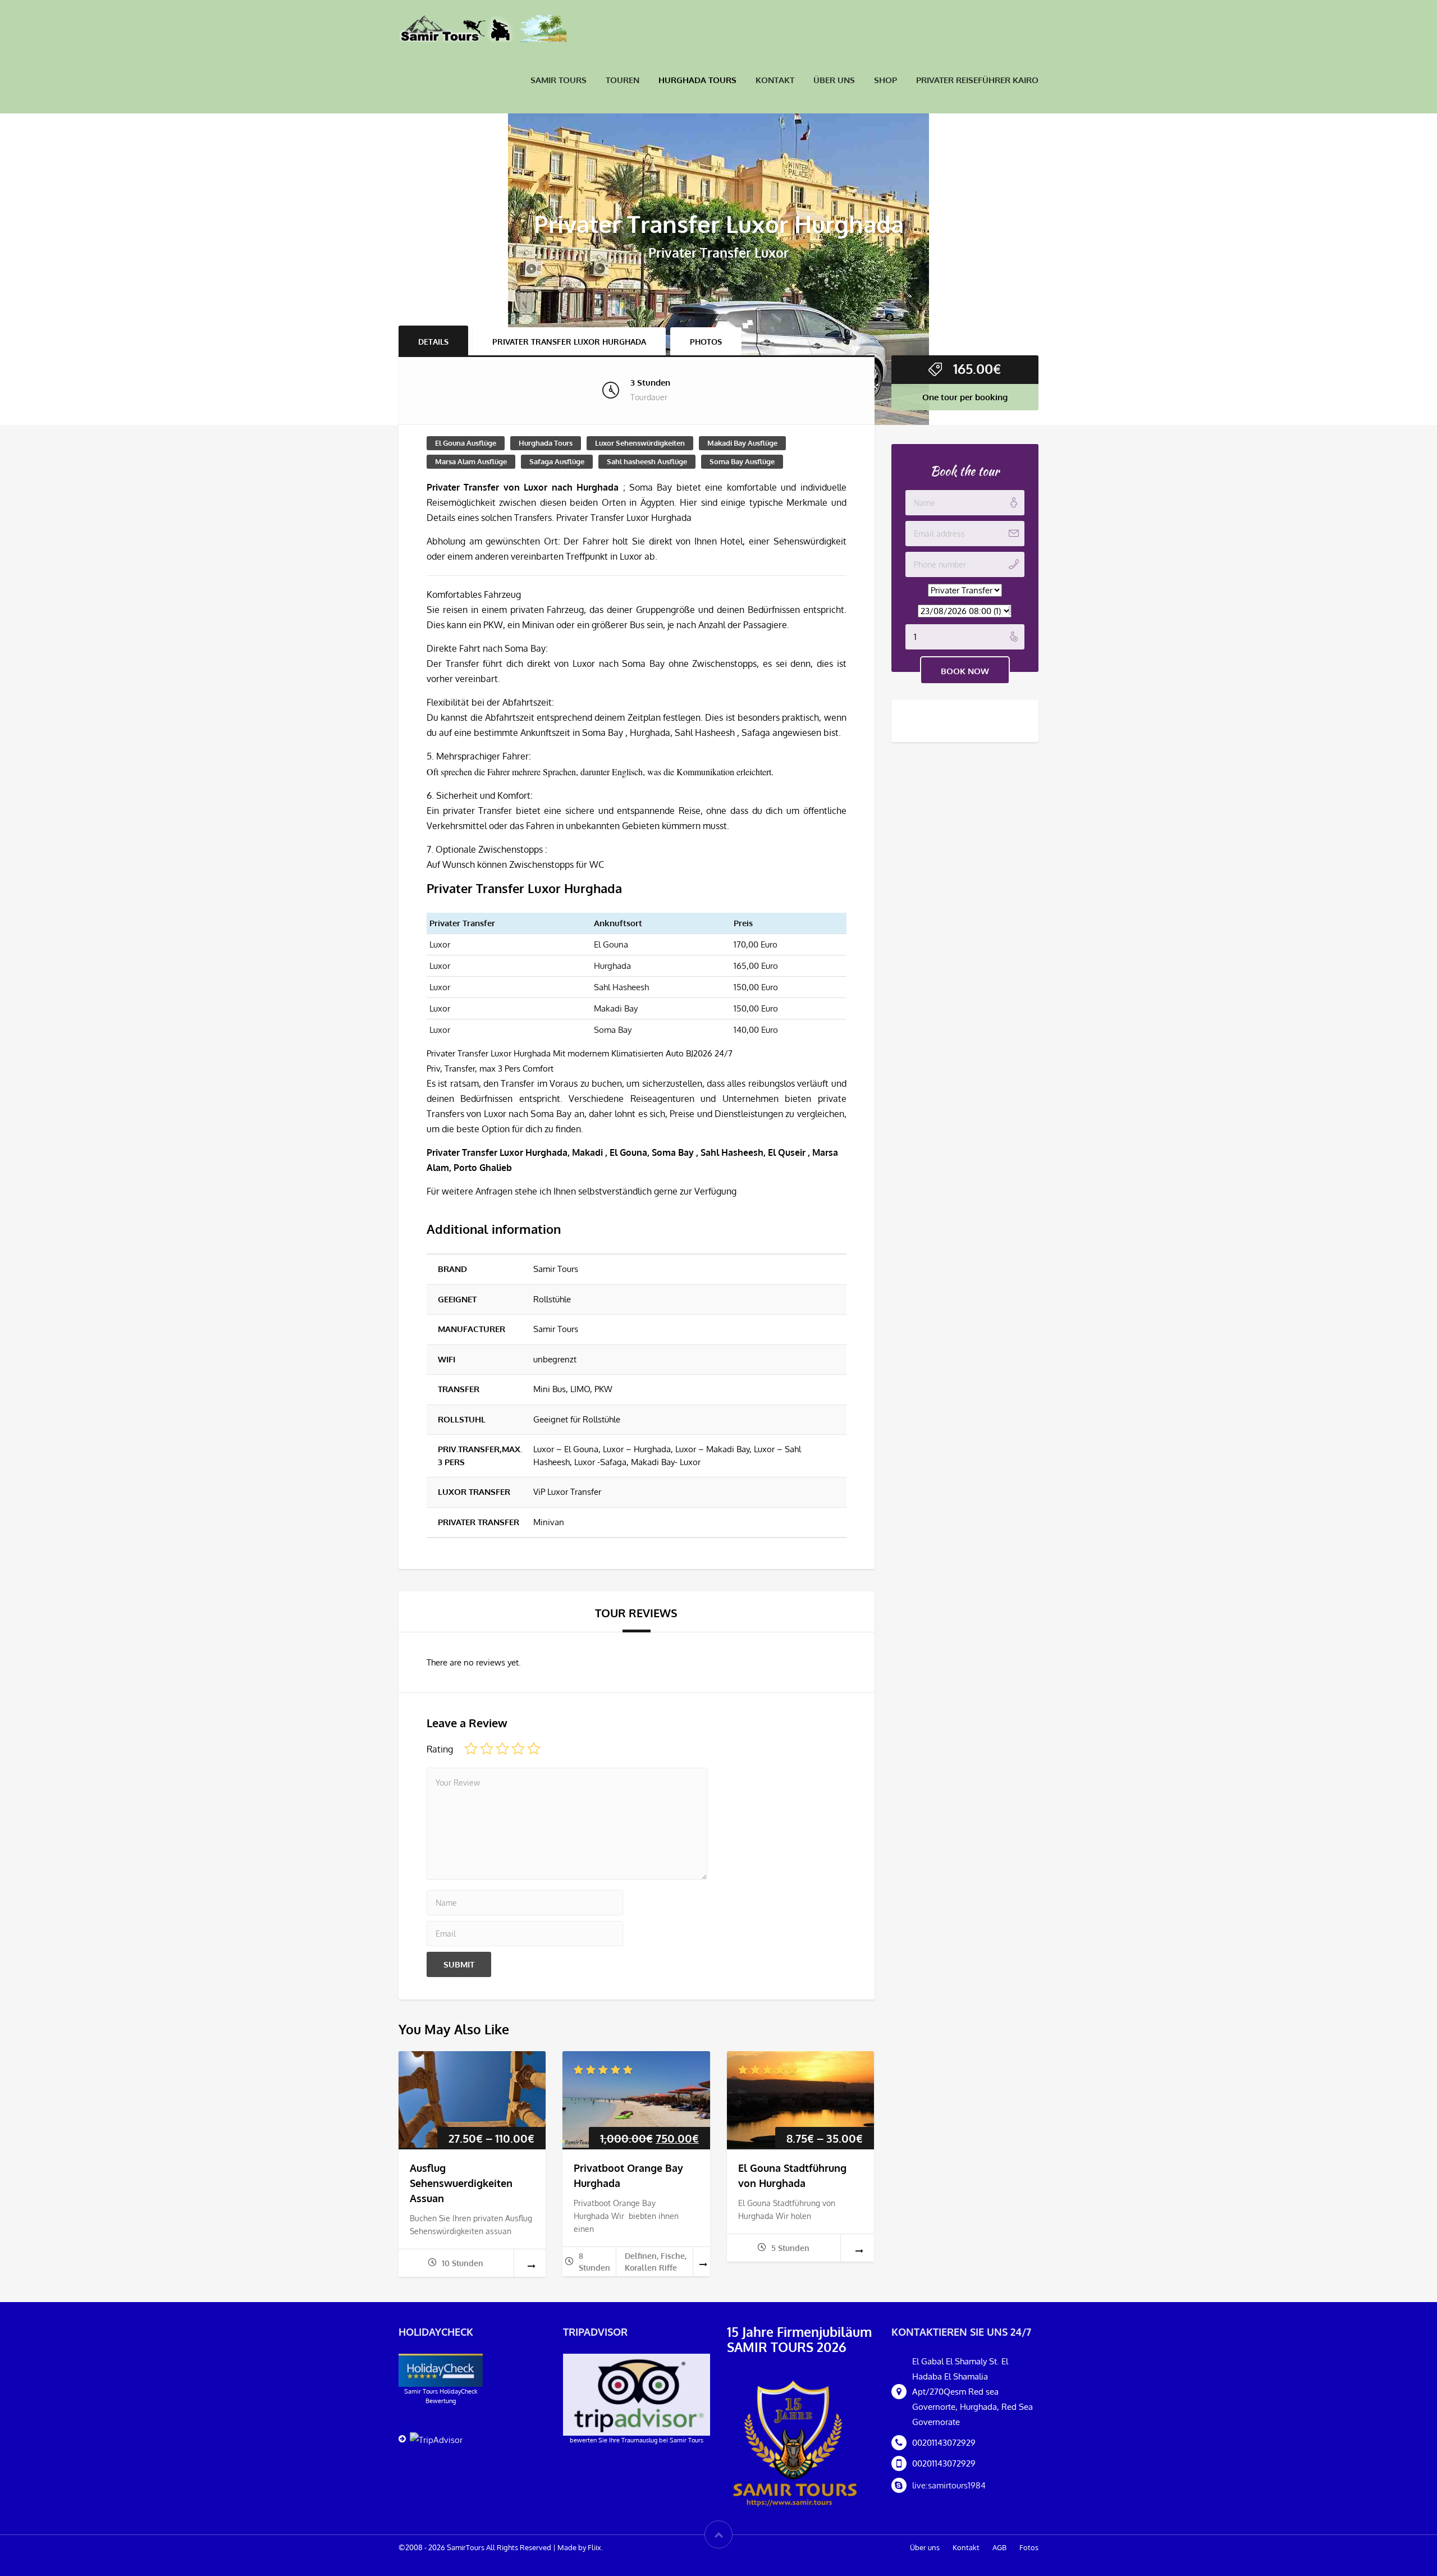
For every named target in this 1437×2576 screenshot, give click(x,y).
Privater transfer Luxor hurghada (569, 342)
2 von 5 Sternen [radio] (487, 1749)
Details (433, 342)
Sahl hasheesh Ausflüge (647, 461)
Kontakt (775, 80)
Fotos (1029, 2547)
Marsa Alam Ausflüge (471, 461)
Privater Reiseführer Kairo (977, 80)
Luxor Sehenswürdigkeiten (640, 443)
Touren (623, 80)
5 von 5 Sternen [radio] (534, 1749)
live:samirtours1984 (949, 2485)
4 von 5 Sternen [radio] (518, 1749)
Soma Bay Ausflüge (742, 461)
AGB (999, 2547)
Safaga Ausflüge (557, 461)
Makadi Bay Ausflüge (742, 443)
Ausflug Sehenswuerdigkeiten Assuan (461, 2183)
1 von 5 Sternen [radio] (471, 1749)
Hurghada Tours (697, 80)
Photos (706, 342)
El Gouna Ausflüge (466, 443)
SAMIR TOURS (559, 80)
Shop (885, 80)
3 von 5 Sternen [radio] (502, 1749)
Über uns (834, 80)
